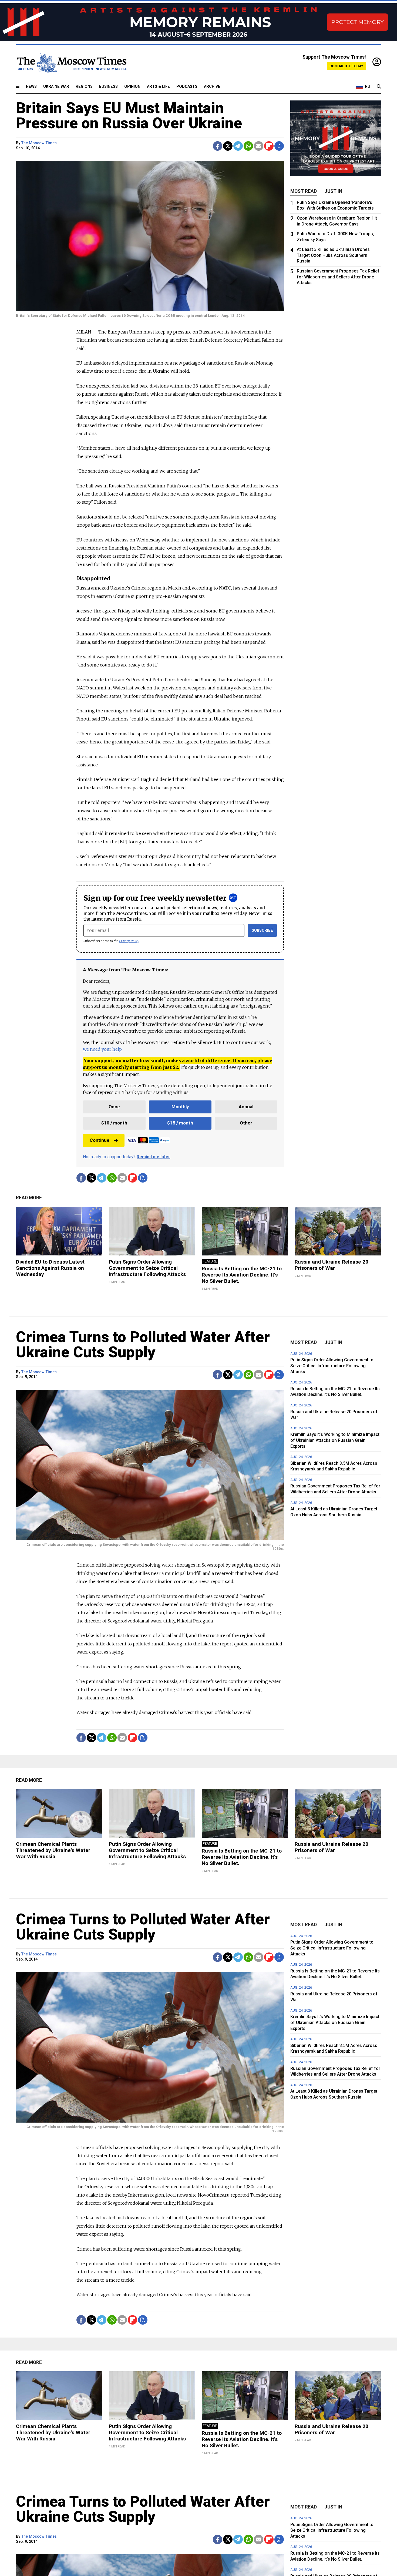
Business (108, 87)
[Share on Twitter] (228, 146)
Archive (212, 87)
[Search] (379, 87)
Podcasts (187, 87)
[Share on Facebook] (218, 146)
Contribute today (346, 66)
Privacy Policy (129, 941)
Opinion (132, 87)
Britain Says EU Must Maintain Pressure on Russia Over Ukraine (129, 116)
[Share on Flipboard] (269, 146)
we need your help (102, 1049)
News (31, 87)
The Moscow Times (39, 143)
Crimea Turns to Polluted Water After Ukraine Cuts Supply (143, 1345)
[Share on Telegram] (238, 146)
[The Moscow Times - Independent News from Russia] (71, 62)
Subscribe (262, 930)
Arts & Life (158, 87)
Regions (84, 87)
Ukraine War (56, 87)
